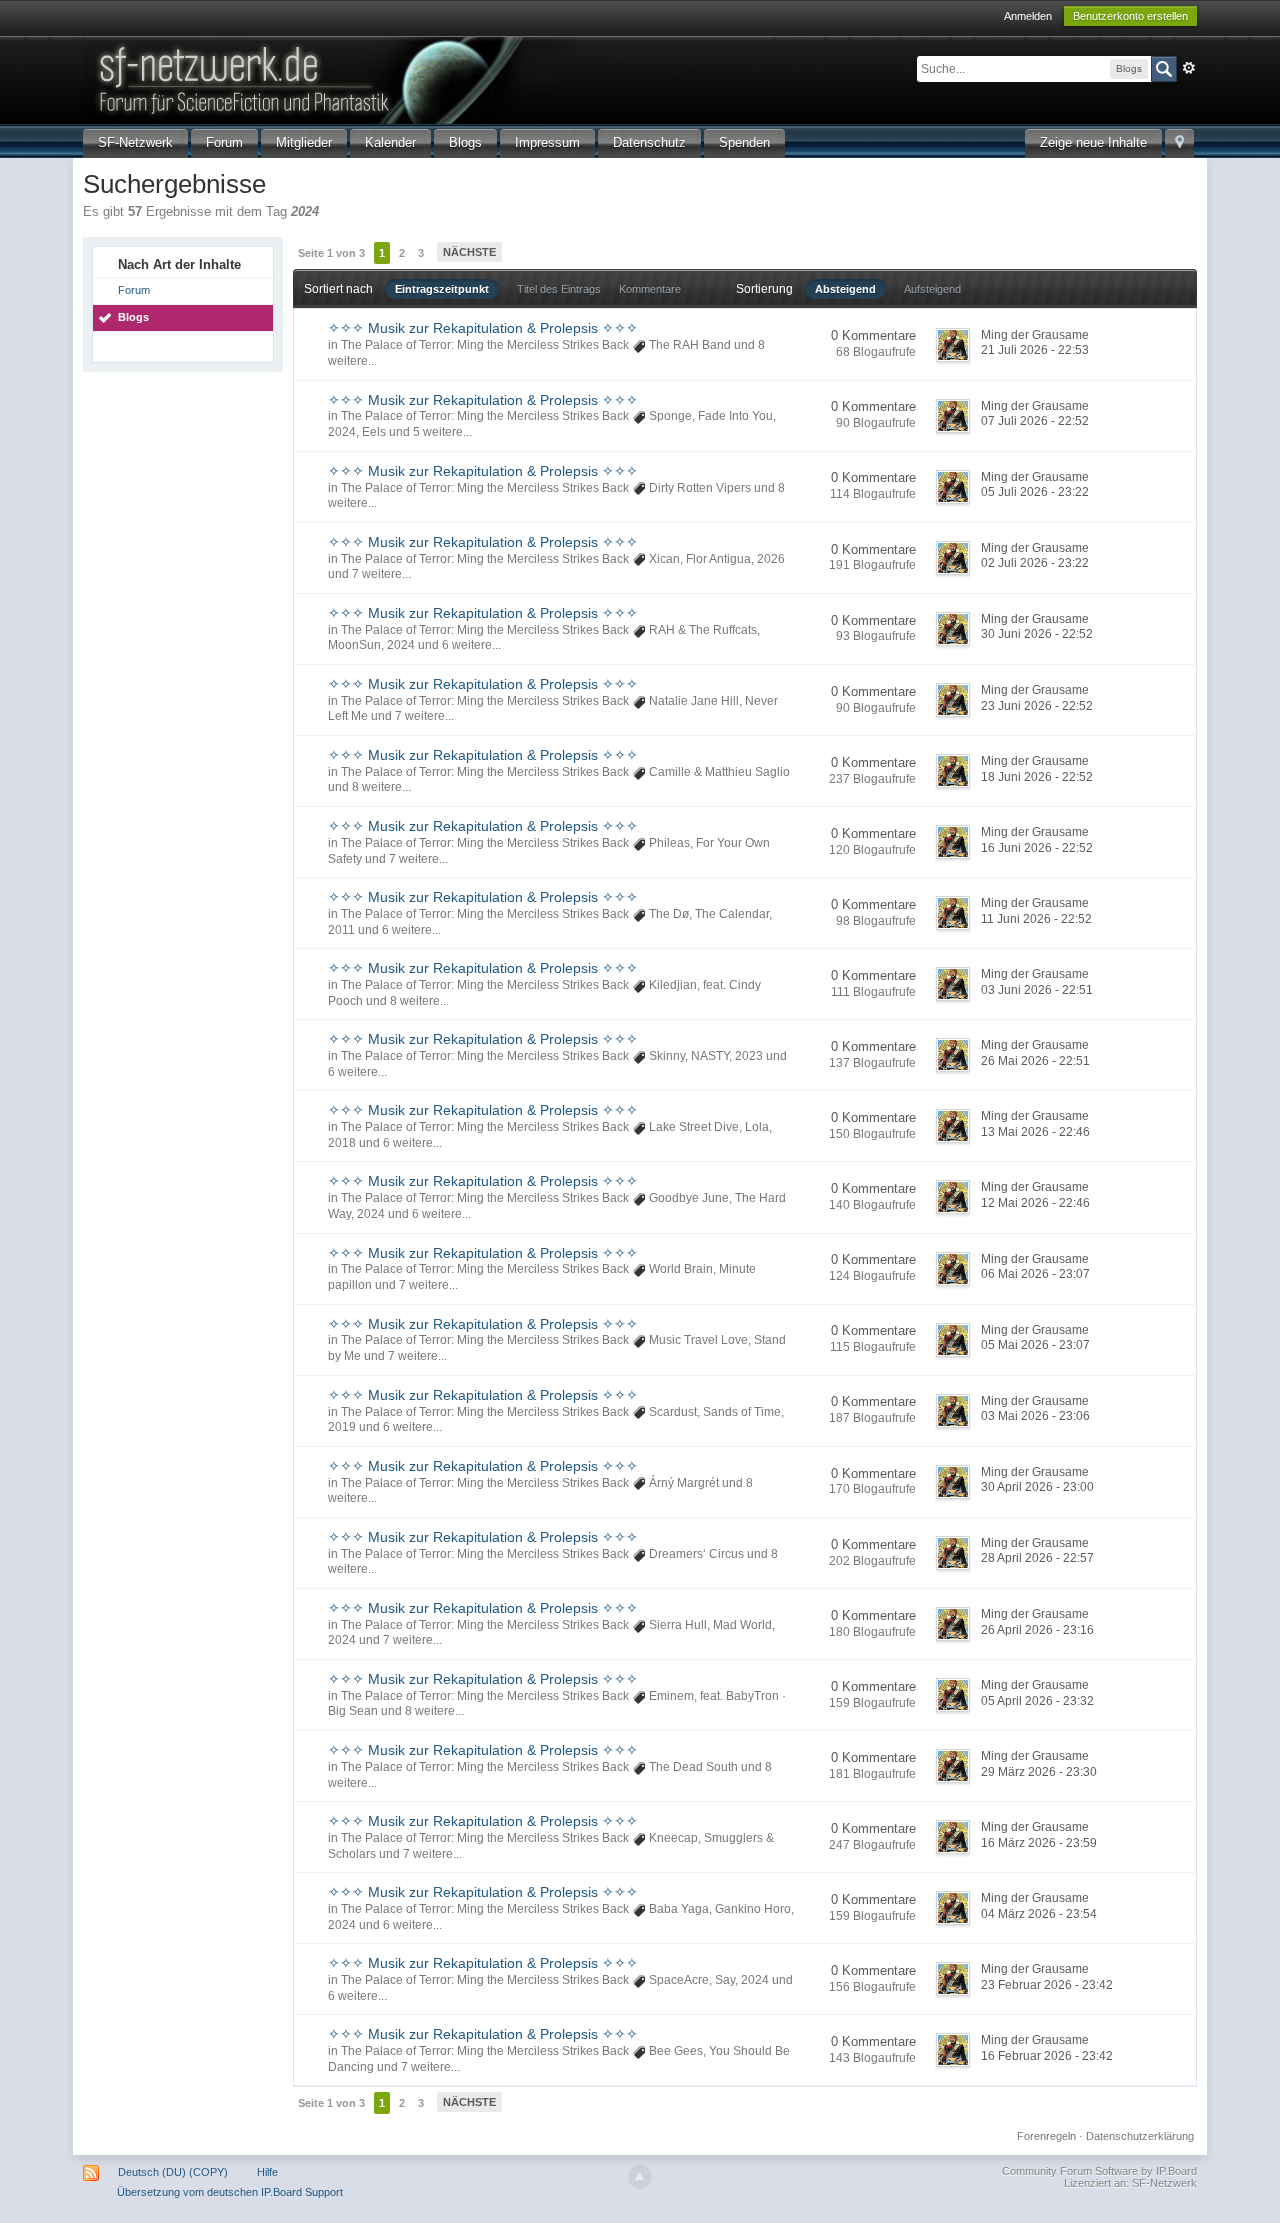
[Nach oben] (640, 2177)
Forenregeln (1046, 2136)
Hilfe (267, 2172)
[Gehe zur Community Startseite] (422, 78)
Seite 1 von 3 (331, 253)
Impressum (547, 142)
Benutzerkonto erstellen (1130, 16)
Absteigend (845, 289)
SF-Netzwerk (135, 142)
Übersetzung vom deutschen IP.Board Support (230, 2192)
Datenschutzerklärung (1140, 2136)
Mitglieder (304, 142)
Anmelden (1028, 16)
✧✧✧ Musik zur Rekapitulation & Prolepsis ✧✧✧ (483, 328)
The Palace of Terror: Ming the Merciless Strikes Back (485, 345)
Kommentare (650, 289)
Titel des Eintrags (559, 289)
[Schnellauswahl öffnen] (1179, 143)
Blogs (465, 142)
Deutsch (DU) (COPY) (173, 2172)
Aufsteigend (932, 289)
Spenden (744, 142)
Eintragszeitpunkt (442, 289)
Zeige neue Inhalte (1093, 142)
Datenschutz (649, 142)
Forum (224, 142)
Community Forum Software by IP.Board (1099, 2171)
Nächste (469, 252)
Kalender (390, 142)
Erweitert (1189, 68)
